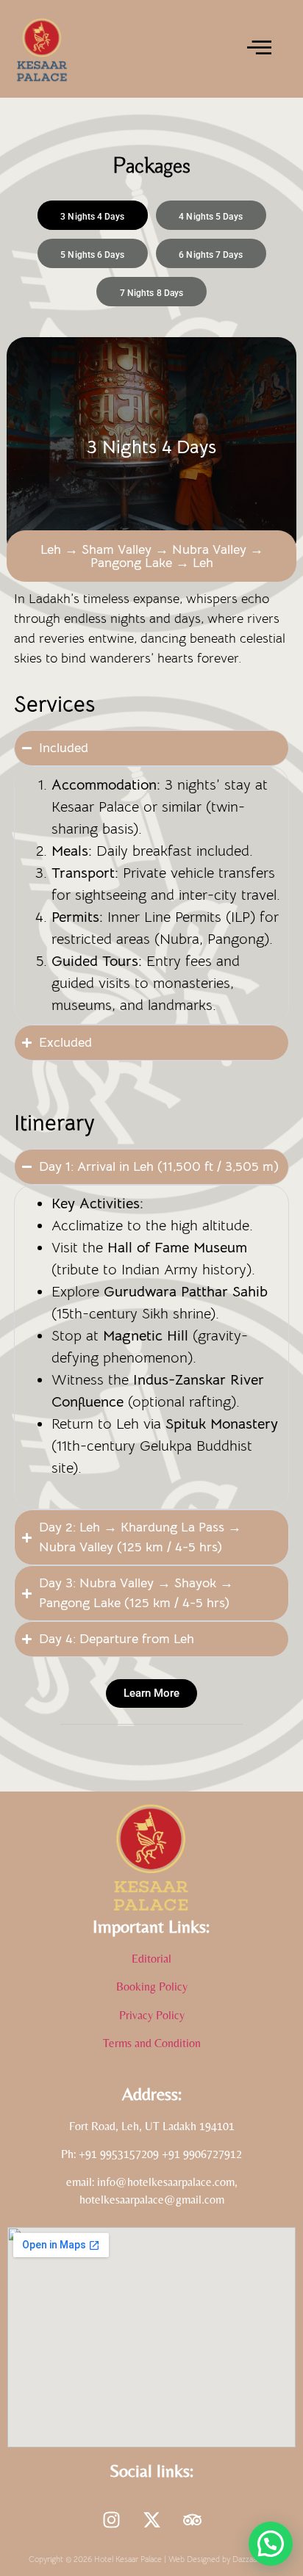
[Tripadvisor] (192, 2520)
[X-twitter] (151, 2520)
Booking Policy (152, 1987)
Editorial (151, 1959)
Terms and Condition (152, 2043)
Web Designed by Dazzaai (213, 2559)
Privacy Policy (152, 2015)
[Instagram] (111, 2520)
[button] (271, 2544)
